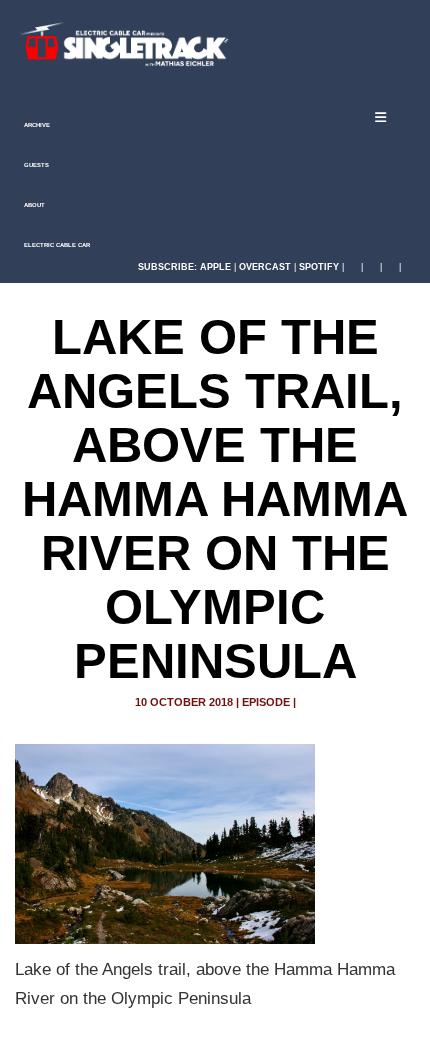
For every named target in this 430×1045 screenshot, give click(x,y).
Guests (35, 165)
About (33, 205)
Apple (215, 267)
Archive (36, 125)
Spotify (319, 267)
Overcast (265, 267)
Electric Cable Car (56, 245)
